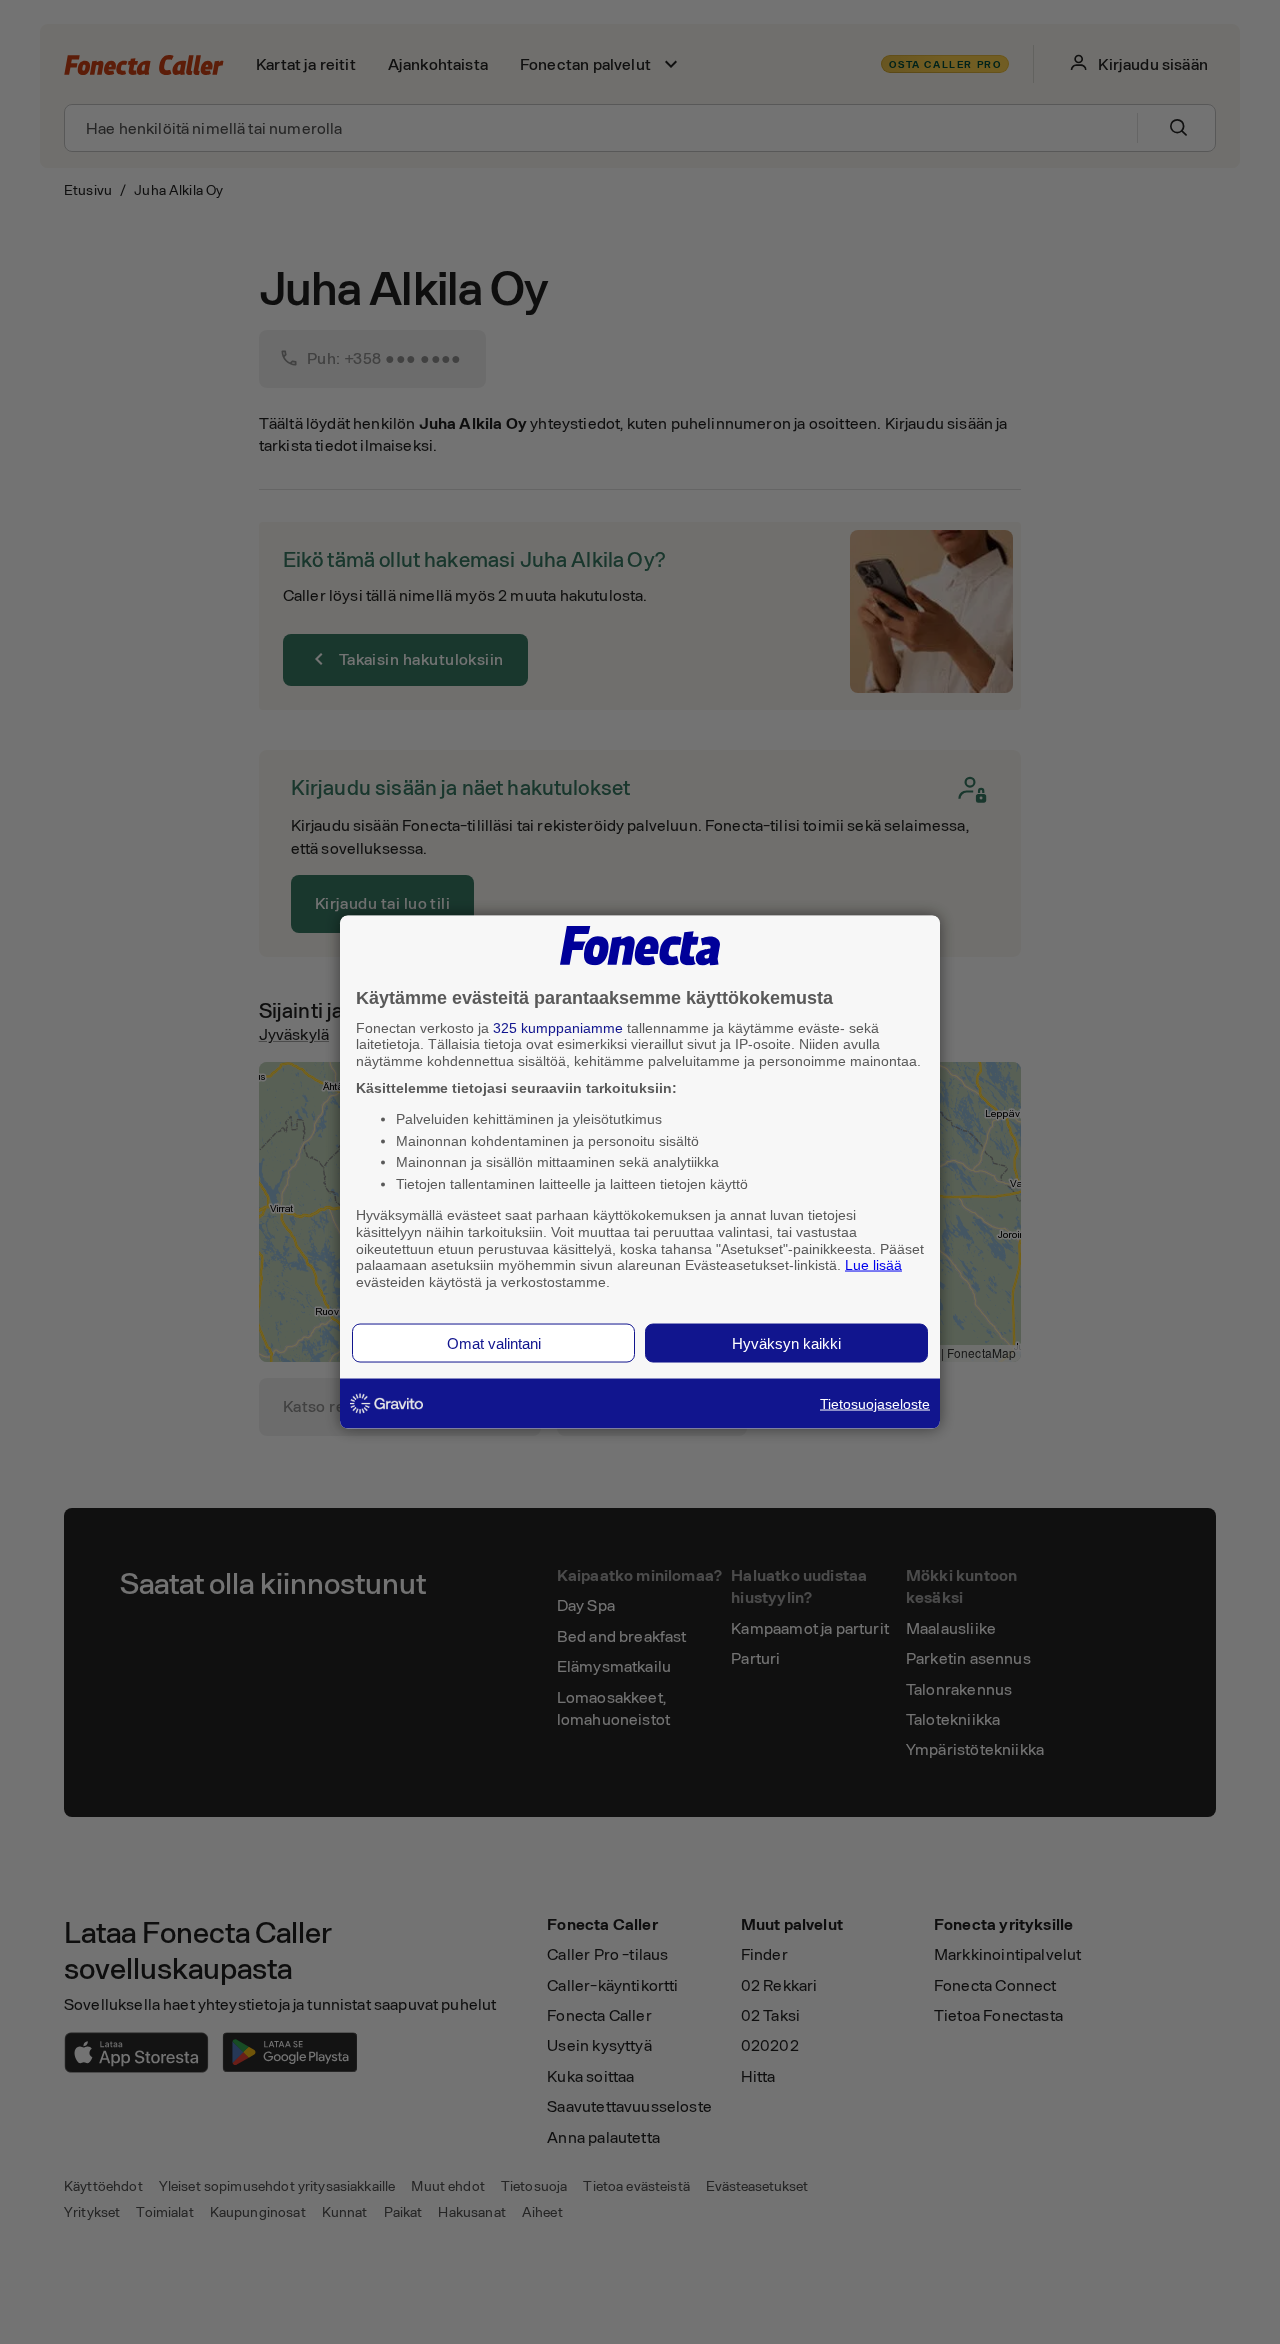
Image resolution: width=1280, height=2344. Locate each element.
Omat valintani (494, 1342)
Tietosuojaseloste (875, 1403)
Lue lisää (873, 1265)
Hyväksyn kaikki (786, 1342)
